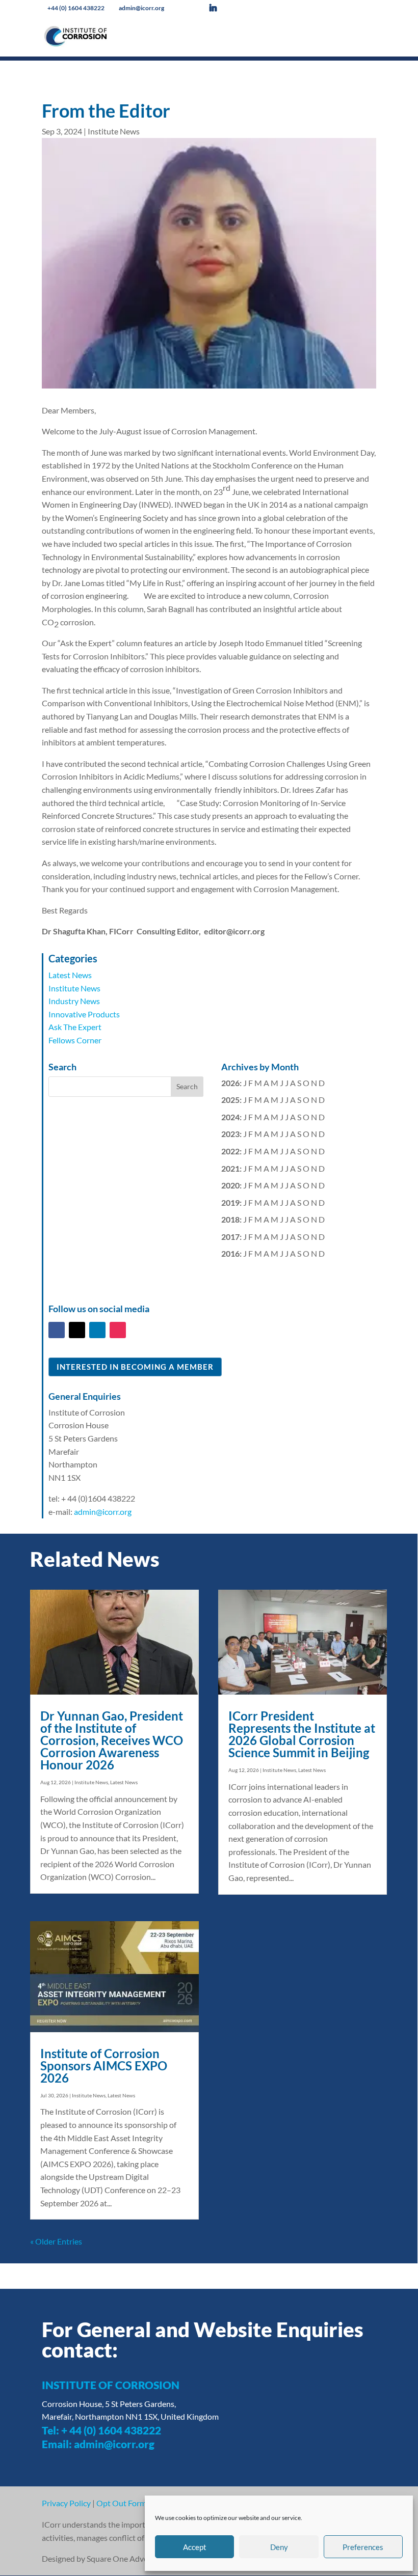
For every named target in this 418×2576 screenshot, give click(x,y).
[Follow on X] (77, 1330)
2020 (230, 1185)
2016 (230, 1253)
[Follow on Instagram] (118, 1330)
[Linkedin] (221, 8)
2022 (230, 1151)
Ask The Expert (75, 1027)
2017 (230, 1237)
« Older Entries (56, 2241)
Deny (279, 2547)
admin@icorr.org (103, 1512)
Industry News (74, 1001)
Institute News (114, 131)
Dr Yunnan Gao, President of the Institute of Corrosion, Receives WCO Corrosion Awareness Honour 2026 (112, 1740)
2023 (230, 1134)
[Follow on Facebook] (57, 1330)
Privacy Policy (66, 2503)
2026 (230, 1083)
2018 (230, 1219)
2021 (230, 1168)
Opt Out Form (121, 2503)
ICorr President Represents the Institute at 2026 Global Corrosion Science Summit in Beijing (302, 1734)
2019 (230, 1202)
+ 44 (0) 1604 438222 (111, 2430)
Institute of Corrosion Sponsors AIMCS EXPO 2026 (104, 2066)
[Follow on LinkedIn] (97, 1330)
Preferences (363, 2547)
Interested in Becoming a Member (135, 1367)
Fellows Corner (75, 1040)
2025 (230, 1100)
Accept (195, 2547)
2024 (230, 1117)
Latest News (70, 975)
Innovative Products (84, 1014)
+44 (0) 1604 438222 (77, 8)
